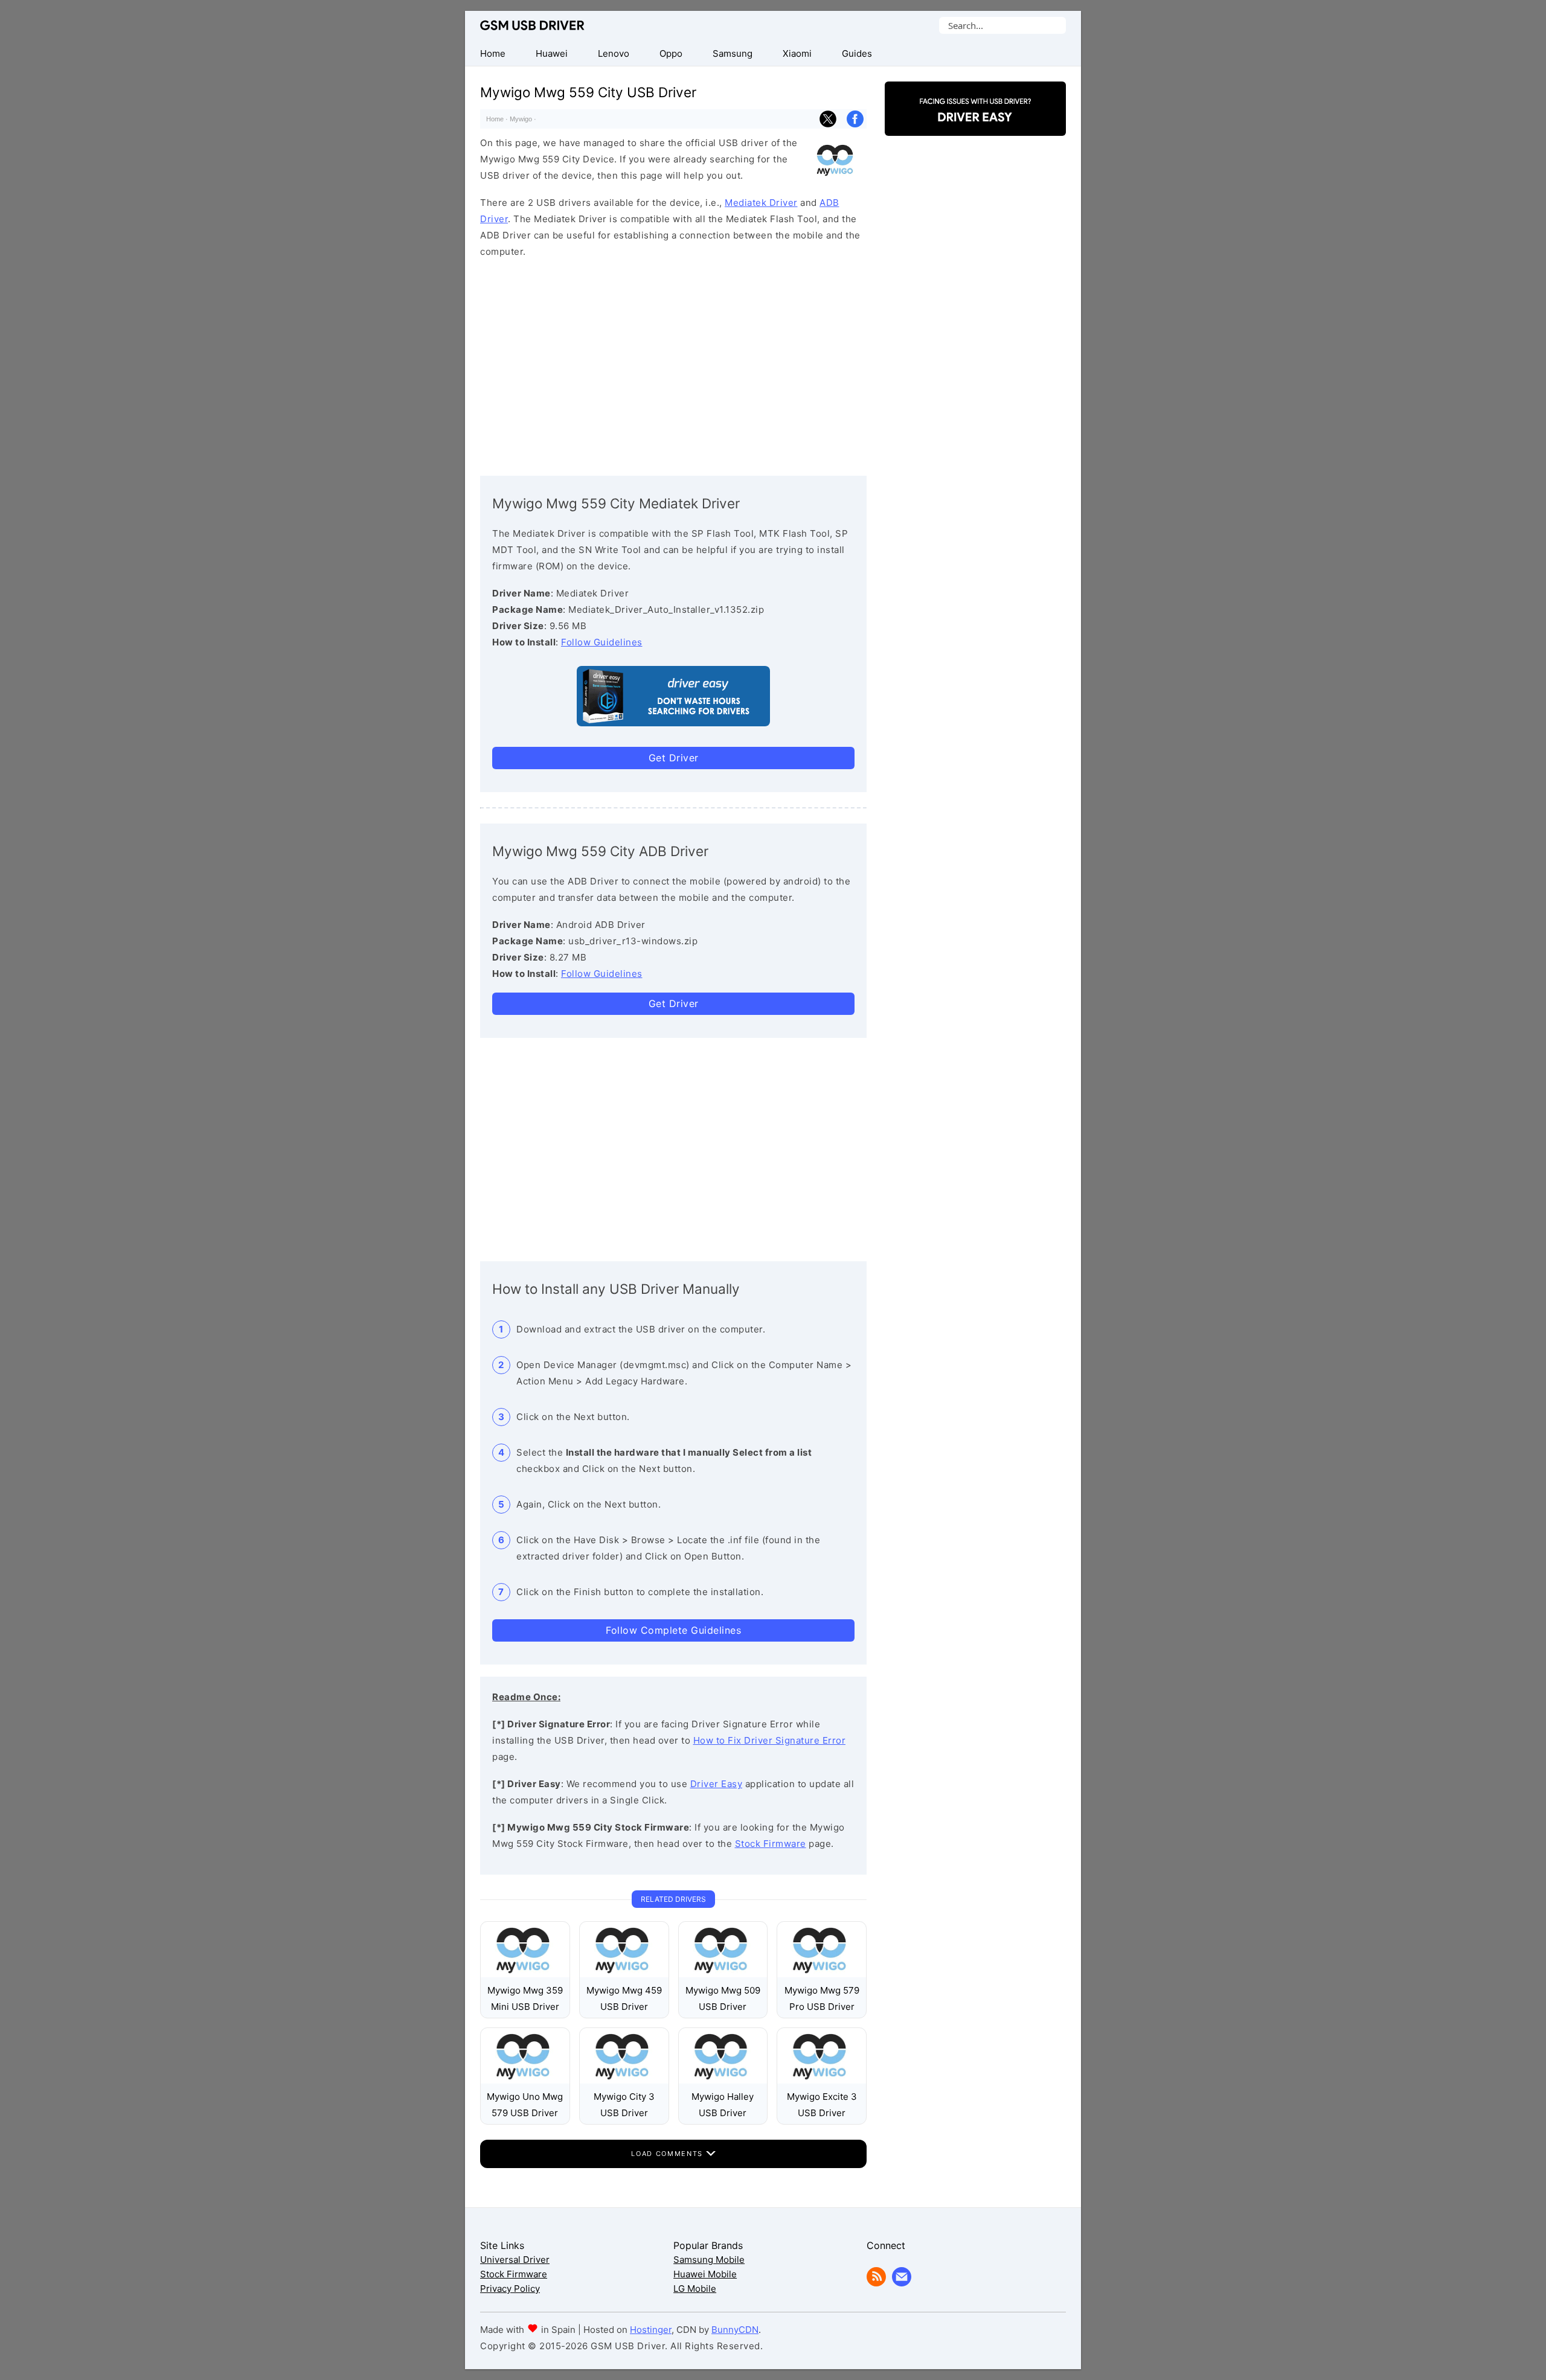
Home (495, 119)
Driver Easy (717, 1784)
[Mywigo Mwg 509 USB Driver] (723, 1974)
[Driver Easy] (975, 125)
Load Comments (668, 2154)
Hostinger (651, 2330)
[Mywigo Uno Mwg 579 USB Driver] (525, 2080)
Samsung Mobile (709, 2260)
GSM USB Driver (532, 25)
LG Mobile (695, 2289)
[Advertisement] (673, 364)
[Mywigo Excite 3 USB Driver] (822, 2080)
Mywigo (521, 119)
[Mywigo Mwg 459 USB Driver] (624, 1974)
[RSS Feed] (876, 2283)
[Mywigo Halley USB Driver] (723, 2080)
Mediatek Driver (761, 203)
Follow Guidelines (602, 642)
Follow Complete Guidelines (673, 1630)
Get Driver (674, 758)
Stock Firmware (771, 1844)
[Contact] (902, 2283)
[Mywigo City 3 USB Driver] (624, 2080)
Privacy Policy (510, 2289)
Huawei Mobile (705, 2274)
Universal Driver (515, 2260)
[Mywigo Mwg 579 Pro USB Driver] (822, 1974)
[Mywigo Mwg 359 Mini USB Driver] (525, 1974)
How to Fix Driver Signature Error (770, 1740)
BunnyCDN (735, 2330)
